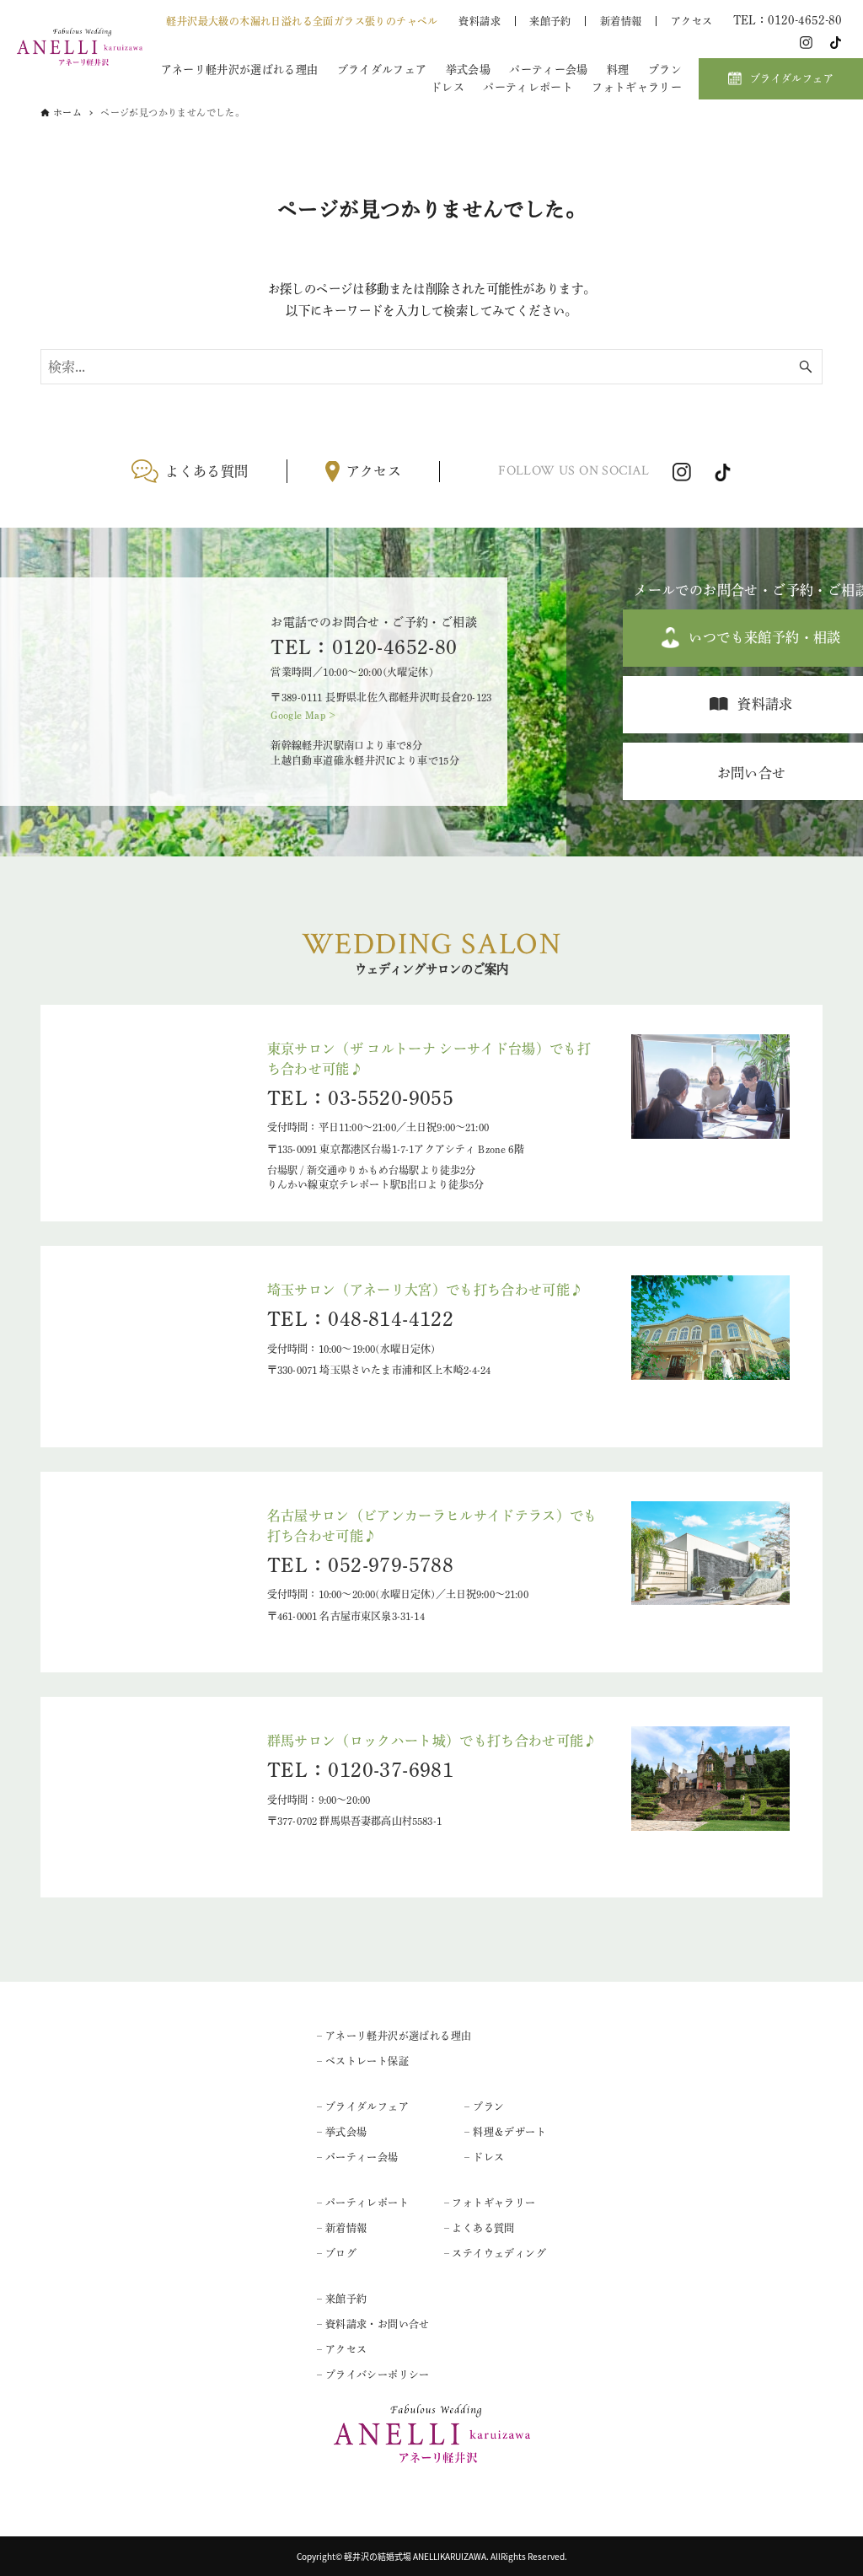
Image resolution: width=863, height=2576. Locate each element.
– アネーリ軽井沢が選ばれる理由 (394, 2036)
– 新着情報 (342, 2228)
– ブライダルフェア (363, 2106)
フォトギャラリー (637, 87)
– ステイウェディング (495, 2253)
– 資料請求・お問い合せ (373, 2324)
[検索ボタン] (806, 367)
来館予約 (550, 21)
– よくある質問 (480, 2228)
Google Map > (303, 715)
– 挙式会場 (342, 2132)
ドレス (448, 87)
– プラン (484, 2106)
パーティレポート (528, 87)
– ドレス (484, 2157)
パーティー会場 (548, 70)
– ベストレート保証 (363, 2061)
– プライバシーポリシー (373, 2375)
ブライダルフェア (382, 70)
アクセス (692, 21)
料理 (618, 70)
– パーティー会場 (358, 2157)
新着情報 (621, 21)
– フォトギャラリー (490, 2203)
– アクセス (342, 2349)
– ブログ (337, 2253)
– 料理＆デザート (505, 2132)
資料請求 (480, 21)
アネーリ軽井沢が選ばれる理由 (239, 70)
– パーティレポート (363, 2203)
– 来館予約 (342, 2299)
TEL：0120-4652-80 (364, 647)
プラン (665, 70)
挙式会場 (468, 70)
